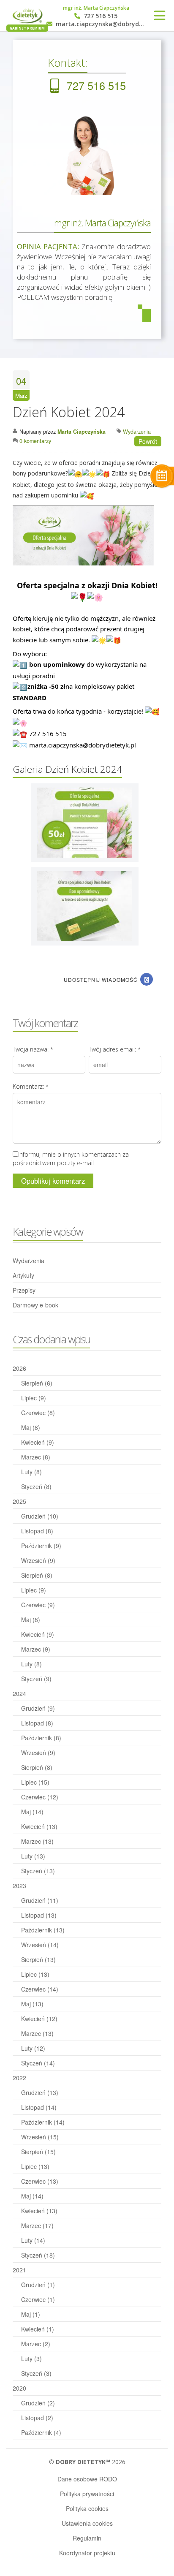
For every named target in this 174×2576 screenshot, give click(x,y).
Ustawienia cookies (87, 2523)
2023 (19, 1886)
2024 (19, 1693)
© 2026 (87, 2462)
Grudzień (40, 1516)
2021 (19, 2270)
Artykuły (23, 1275)
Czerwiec (38, 1413)
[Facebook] (147, 979)
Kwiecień (38, 1442)
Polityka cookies (87, 2508)
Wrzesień (38, 1560)
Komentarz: (31, 1086)
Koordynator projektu (87, 2553)
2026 (19, 1368)
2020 (19, 2388)
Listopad (37, 1531)
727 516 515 (100, 16)
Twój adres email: (115, 1049)
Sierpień (37, 1383)
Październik (41, 1546)
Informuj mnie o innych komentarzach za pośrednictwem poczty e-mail (71, 1159)
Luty (31, 1472)
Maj (31, 1427)
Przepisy (24, 1290)
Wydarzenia (29, 1261)
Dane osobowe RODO (87, 2479)
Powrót (148, 441)
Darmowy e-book (35, 1305)
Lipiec (34, 1398)
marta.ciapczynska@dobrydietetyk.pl (100, 24)
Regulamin (87, 2538)
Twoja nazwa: (33, 1049)
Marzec (36, 1457)
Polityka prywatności (87, 2494)
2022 (19, 2078)
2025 (19, 1501)
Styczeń (36, 1486)
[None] (84, 822)
